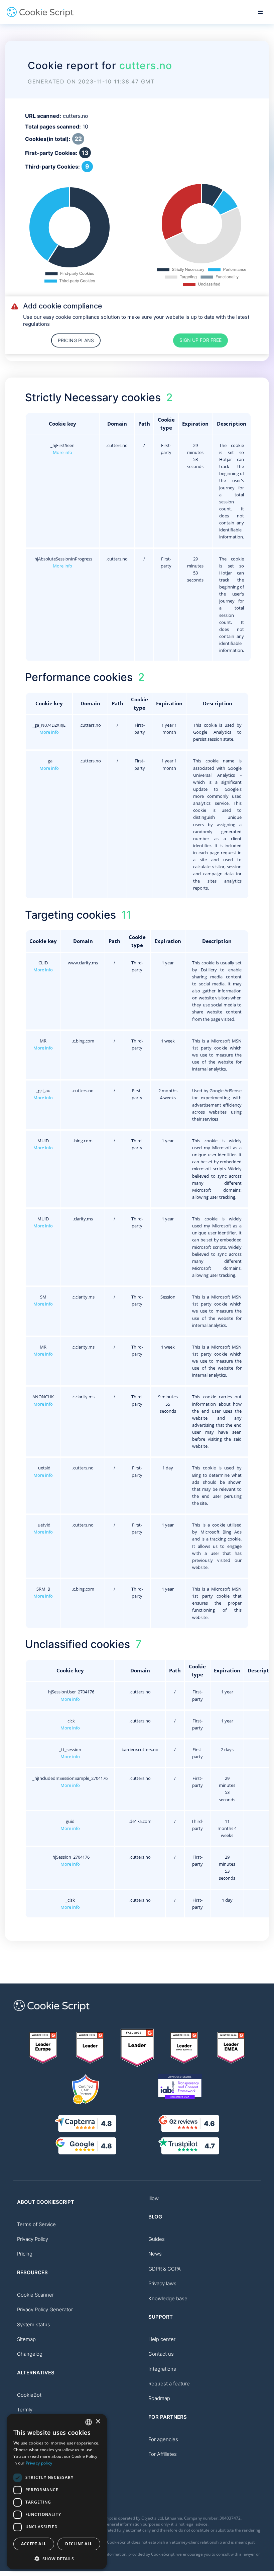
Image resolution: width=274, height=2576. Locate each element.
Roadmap (159, 2398)
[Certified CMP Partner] (86, 2089)
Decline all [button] (79, 2544)
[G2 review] (43, 2048)
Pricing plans (76, 340)
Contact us (161, 2354)
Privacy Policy (33, 2239)
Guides (157, 2239)
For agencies (163, 2439)
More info (62, 452)
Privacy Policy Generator (45, 2309)
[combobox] (89, 2422)
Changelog (30, 2354)
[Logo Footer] (51, 2015)
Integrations (162, 2369)
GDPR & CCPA (165, 2269)
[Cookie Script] (40, 16)
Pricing (25, 2254)
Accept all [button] (34, 2544)
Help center (162, 2339)
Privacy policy (39, 2463)
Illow (154, 2198)
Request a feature (169, 2384)
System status (34, 2324)
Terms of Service (36, 2224)
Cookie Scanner (35, 2295)
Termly (25, 2410)
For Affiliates (163, 2454)
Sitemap (26, 2339)
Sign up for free (200, 340)
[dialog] (57, 2492)
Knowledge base (168, 2298)
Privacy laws (162, 2283)
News (155, 2254)
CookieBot (29, 2395)
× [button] (98, 2422)
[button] (57, 2559)
